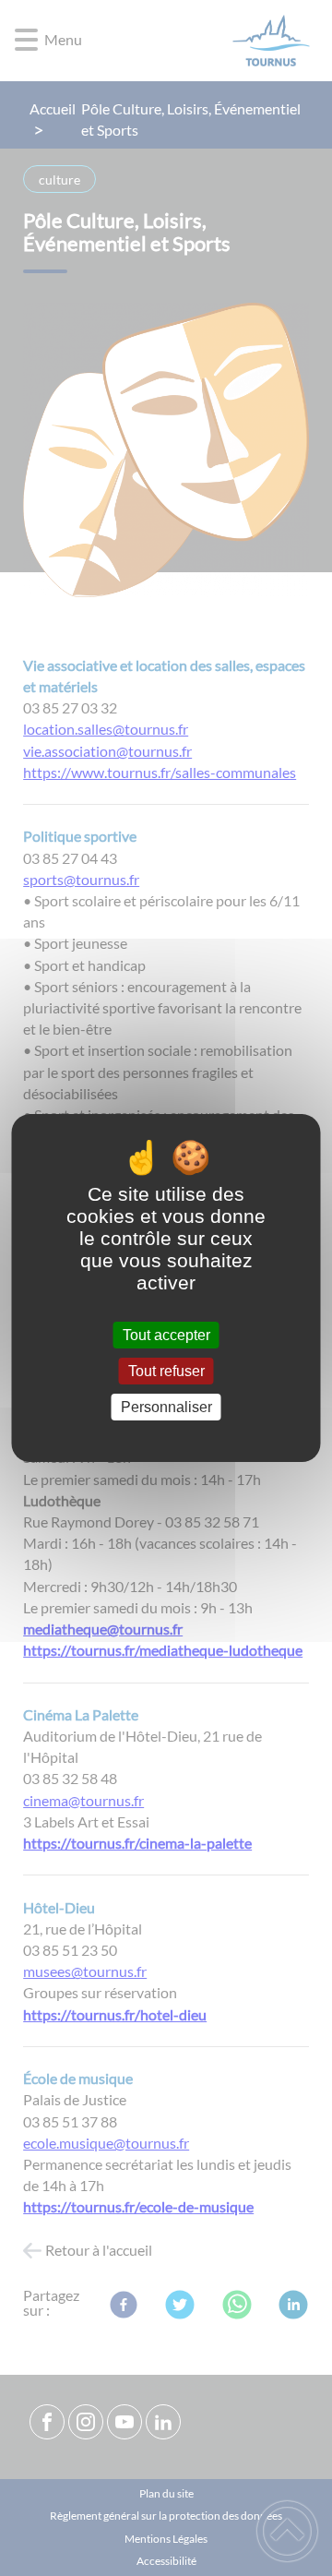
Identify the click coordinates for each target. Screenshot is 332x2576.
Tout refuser (166, 1371)
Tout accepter (166, 1335)
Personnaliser (166, 1407)
